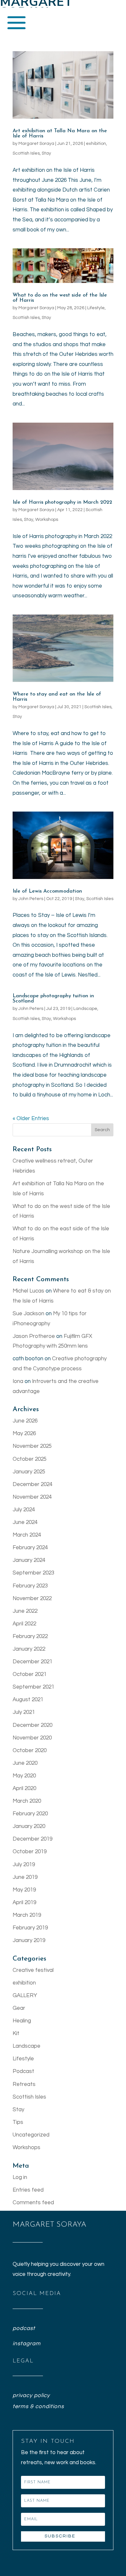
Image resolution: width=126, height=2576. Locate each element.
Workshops (47, 520)
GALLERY (25, 1996)
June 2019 (25, 1877)
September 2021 (33, 1687)
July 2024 (24, 1510)
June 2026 (25, 1421)
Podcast (23, 2071)
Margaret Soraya (36, 144)
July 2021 (24, 1712)
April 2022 (24, 1624)
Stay (46, 153)
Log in (20, 2177)
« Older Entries (31, 1118)
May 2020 (24, 1776)
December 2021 (32, 1662)
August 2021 (28, 1700)
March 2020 (27, 1801)
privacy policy (31, 2395)
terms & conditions (38, 2406)
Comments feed (33, 2203)
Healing (22, 2021)
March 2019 (27, 1915)
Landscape (85, 1009)
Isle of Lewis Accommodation (47, 891)
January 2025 (29, 1472)
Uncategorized (31, 2135)
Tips (18, 2122)
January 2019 (29, 1940)
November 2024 (32, 1497)
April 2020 (24, 1788)
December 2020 (32, 1725)
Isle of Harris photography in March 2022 (62, 502)
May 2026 (24, 1434)
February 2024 (30, 1548)
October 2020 (30, 1751)
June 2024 (25, 1522)
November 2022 (32, 1598)
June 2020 (25, 1763)
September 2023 (33, 1573)
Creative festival (33, 1970)
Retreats (24, 2084)
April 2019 (24, 1903)
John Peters (31, 899)
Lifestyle (96, 308)
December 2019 (32, 1839)
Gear (19, 2008)
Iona (18, 1381)
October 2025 (30, 1459)
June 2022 (25, 1611)
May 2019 (24, 1890)
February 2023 (30, 1586)
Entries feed (28, 2190)
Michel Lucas (28, 1291)
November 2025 (32, 1446)
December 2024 (32, 1484)
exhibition (96, 144)
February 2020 (30, 1814)
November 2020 (32, 1738)
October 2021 (30, 1674)
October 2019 (30, 1852)
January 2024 (29, 1560)
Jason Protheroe (34, 1336)
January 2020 (29, 1826)
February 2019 (30, 1928)
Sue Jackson (28, 1314)
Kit (16, 2033)
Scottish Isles (26, 153)
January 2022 (29, 1649)
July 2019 (24, 1865)
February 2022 (30, 1636)
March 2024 (27, 1535)
